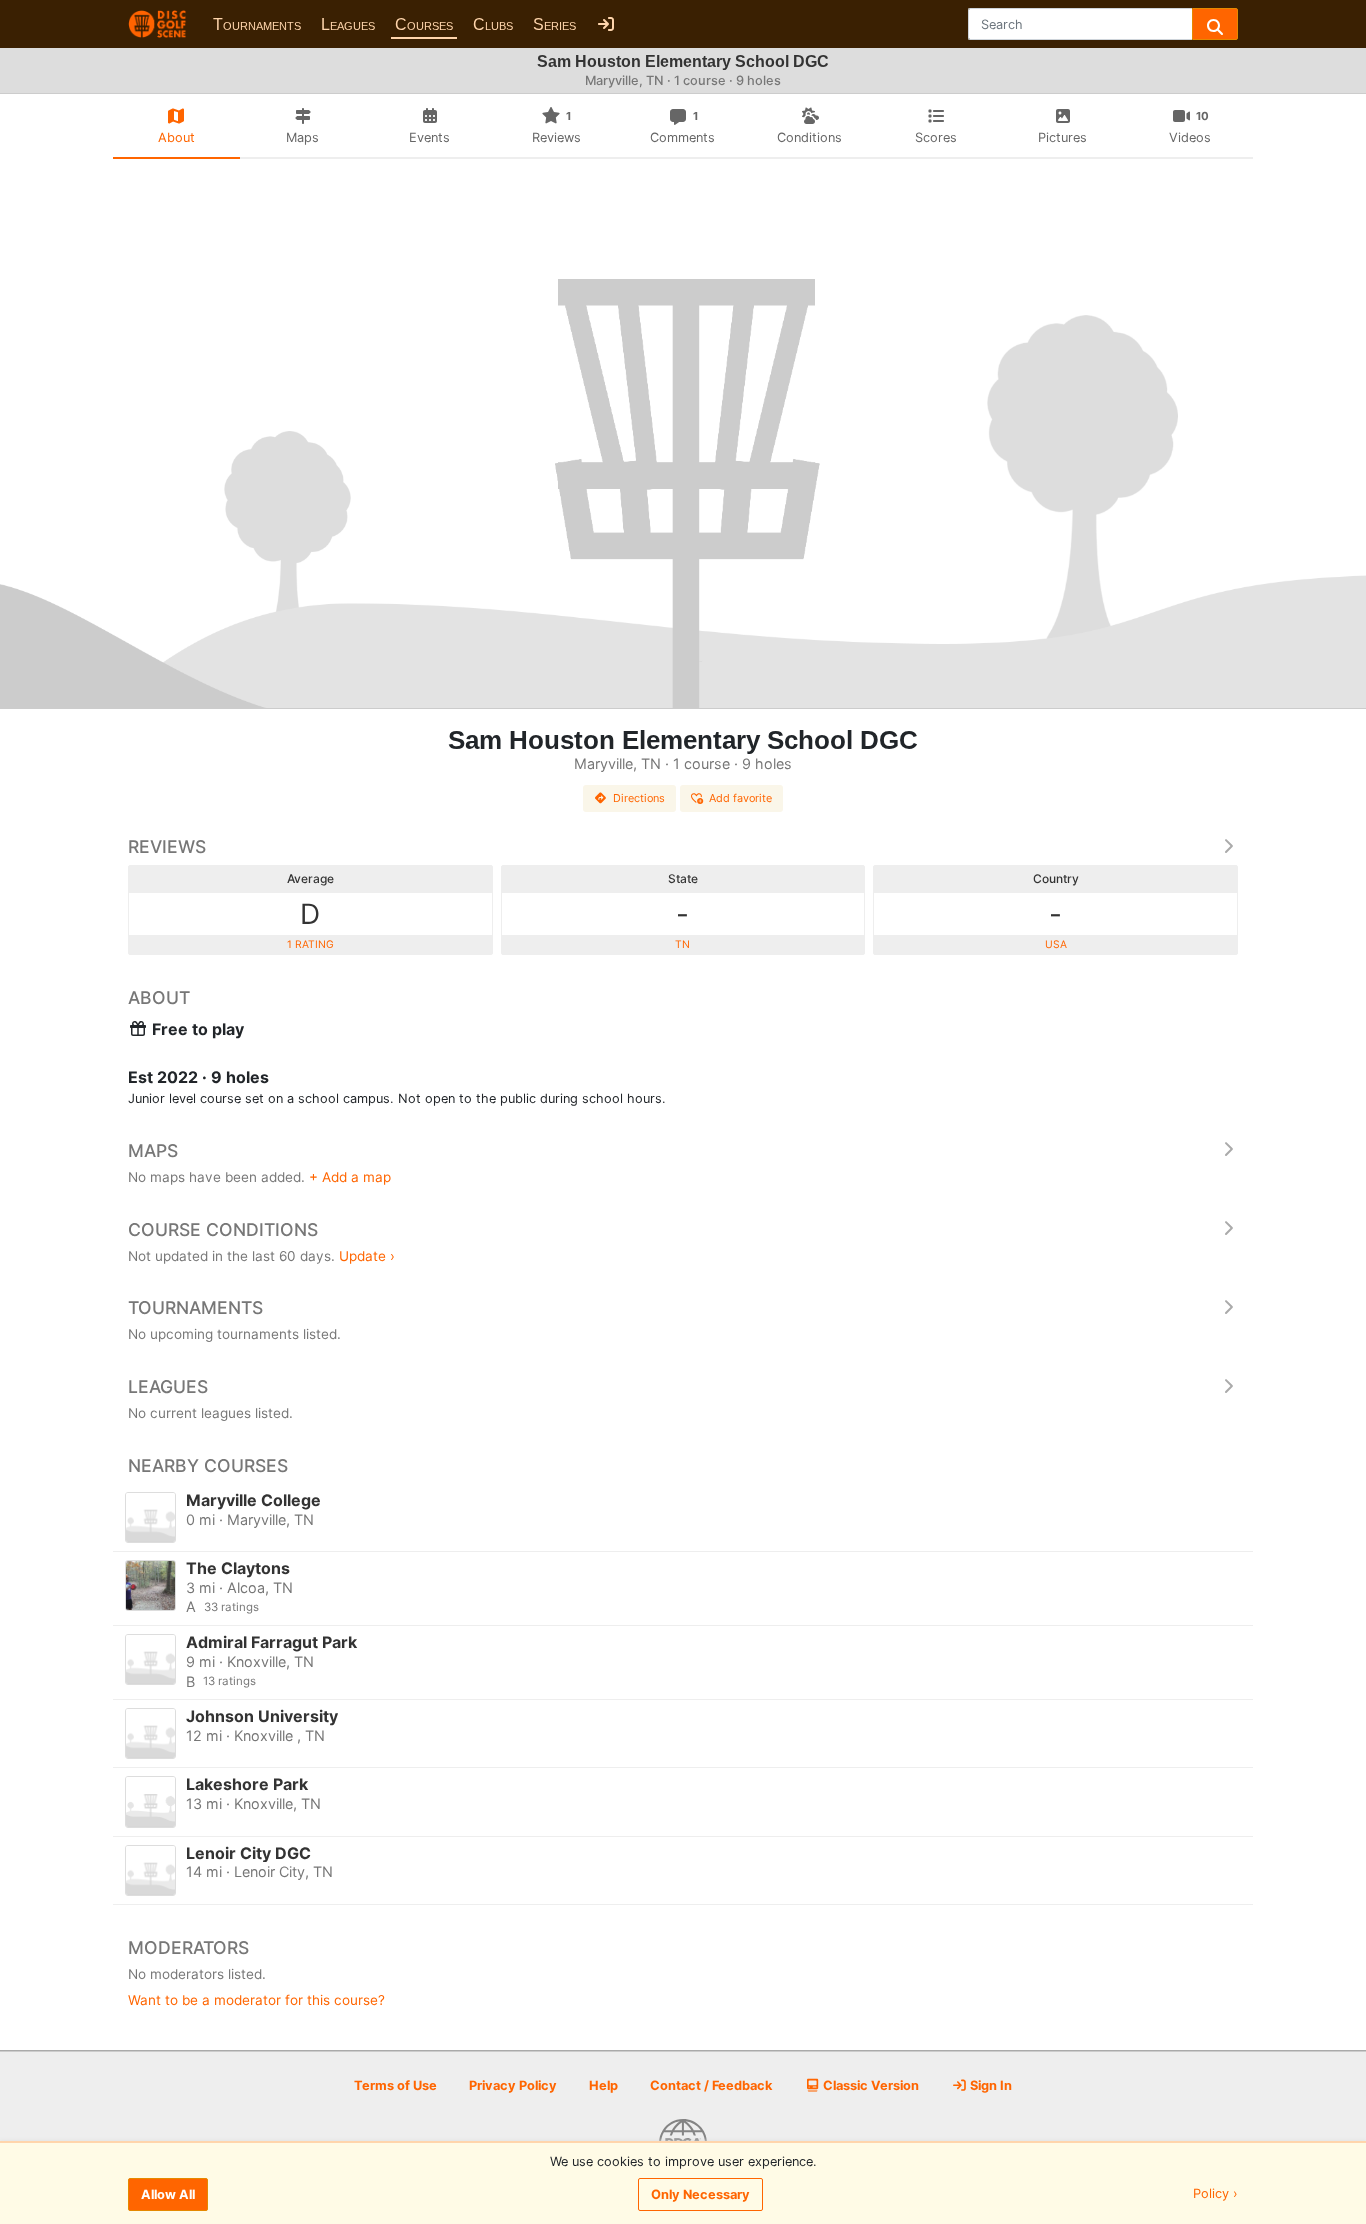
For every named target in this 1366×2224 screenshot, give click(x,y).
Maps (153, 1150)
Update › (367, 1256)
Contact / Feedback (711, 2085)
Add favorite (740, 798)
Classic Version (869, 2085)
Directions (639, 798)
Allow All (168, 2194)
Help (603, 2085)
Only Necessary (700, 2194)
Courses (424, 24)
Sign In (989, 2085)
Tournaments (257, 24)
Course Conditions (223, 1229)
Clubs (493, 24)
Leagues (348, 24)
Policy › (1215, 2194)
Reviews (167, 846)
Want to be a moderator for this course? (256, 2000)
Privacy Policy (513, 2085)
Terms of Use (395, 2085)
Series (554, 24)
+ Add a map (350, 1177)
